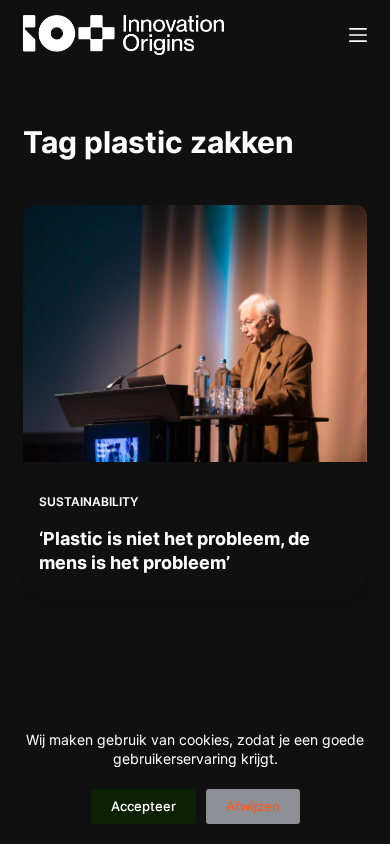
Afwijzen (253, 806)
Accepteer (143, 806)
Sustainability (88, 501)
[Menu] (358, 35)
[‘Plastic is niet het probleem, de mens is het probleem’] (194, 333)
